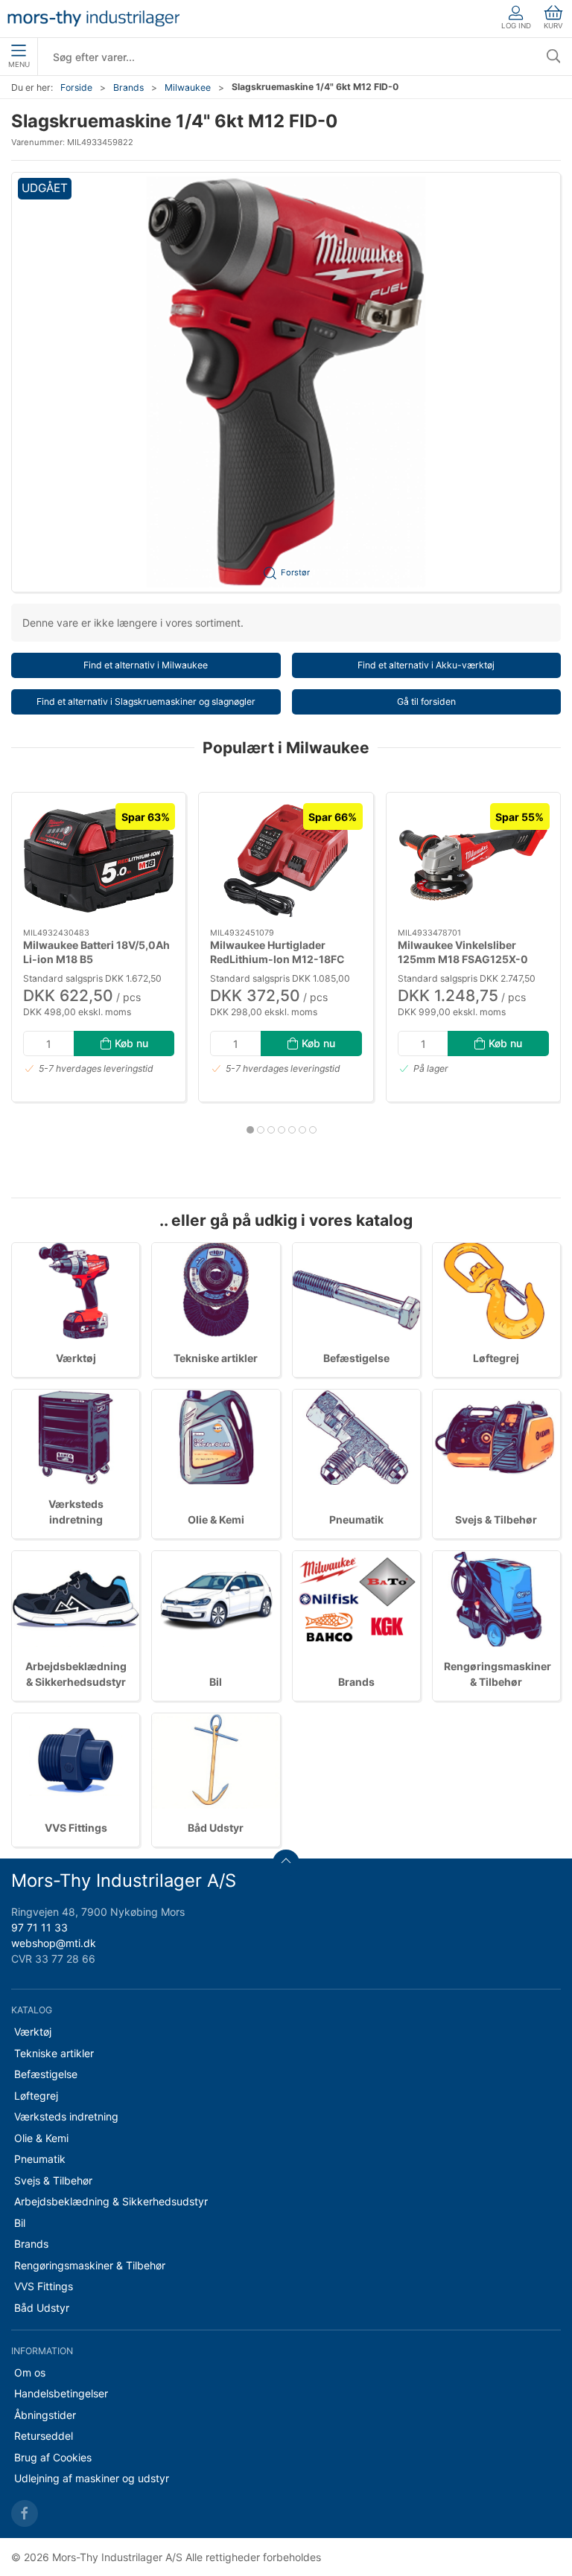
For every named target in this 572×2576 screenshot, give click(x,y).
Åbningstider (45, 2415)
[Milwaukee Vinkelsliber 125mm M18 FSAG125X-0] (473, 860)
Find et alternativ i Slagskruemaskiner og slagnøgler (146, 701)
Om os (30, 2372)
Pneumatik (356, 1519)
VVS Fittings (76, 1828)
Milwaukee (188, 87)
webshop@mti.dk (54, 1943)
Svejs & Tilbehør (496, 1519)
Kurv (553, 26)
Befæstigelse (356, 1358)
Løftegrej (496, 1358)
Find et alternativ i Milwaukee (146, 665)
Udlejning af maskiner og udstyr (92, 2478)
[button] (286, 382)
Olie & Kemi (216, 1519)
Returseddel (44, 2436)
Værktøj (76, 1358)
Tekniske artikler (216, 1358)
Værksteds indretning (66, 2116)
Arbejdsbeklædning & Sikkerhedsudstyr (111, 2201)
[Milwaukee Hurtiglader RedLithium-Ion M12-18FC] (286, 860)
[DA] (93, 19)
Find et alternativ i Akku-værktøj (426, 665)
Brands (128, 87)
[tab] (250, 1130)
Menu (19, 64)
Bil (216, 1682)
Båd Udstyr (216, 1828)
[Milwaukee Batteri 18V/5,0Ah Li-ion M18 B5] (99, 860)
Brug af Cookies (53, 2457)
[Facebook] (25, 2513)
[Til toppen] (286, 1863)
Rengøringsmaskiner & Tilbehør (90, 2265)
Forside (76, 87)
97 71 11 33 (39, 1927)
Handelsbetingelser (61, 2393)
